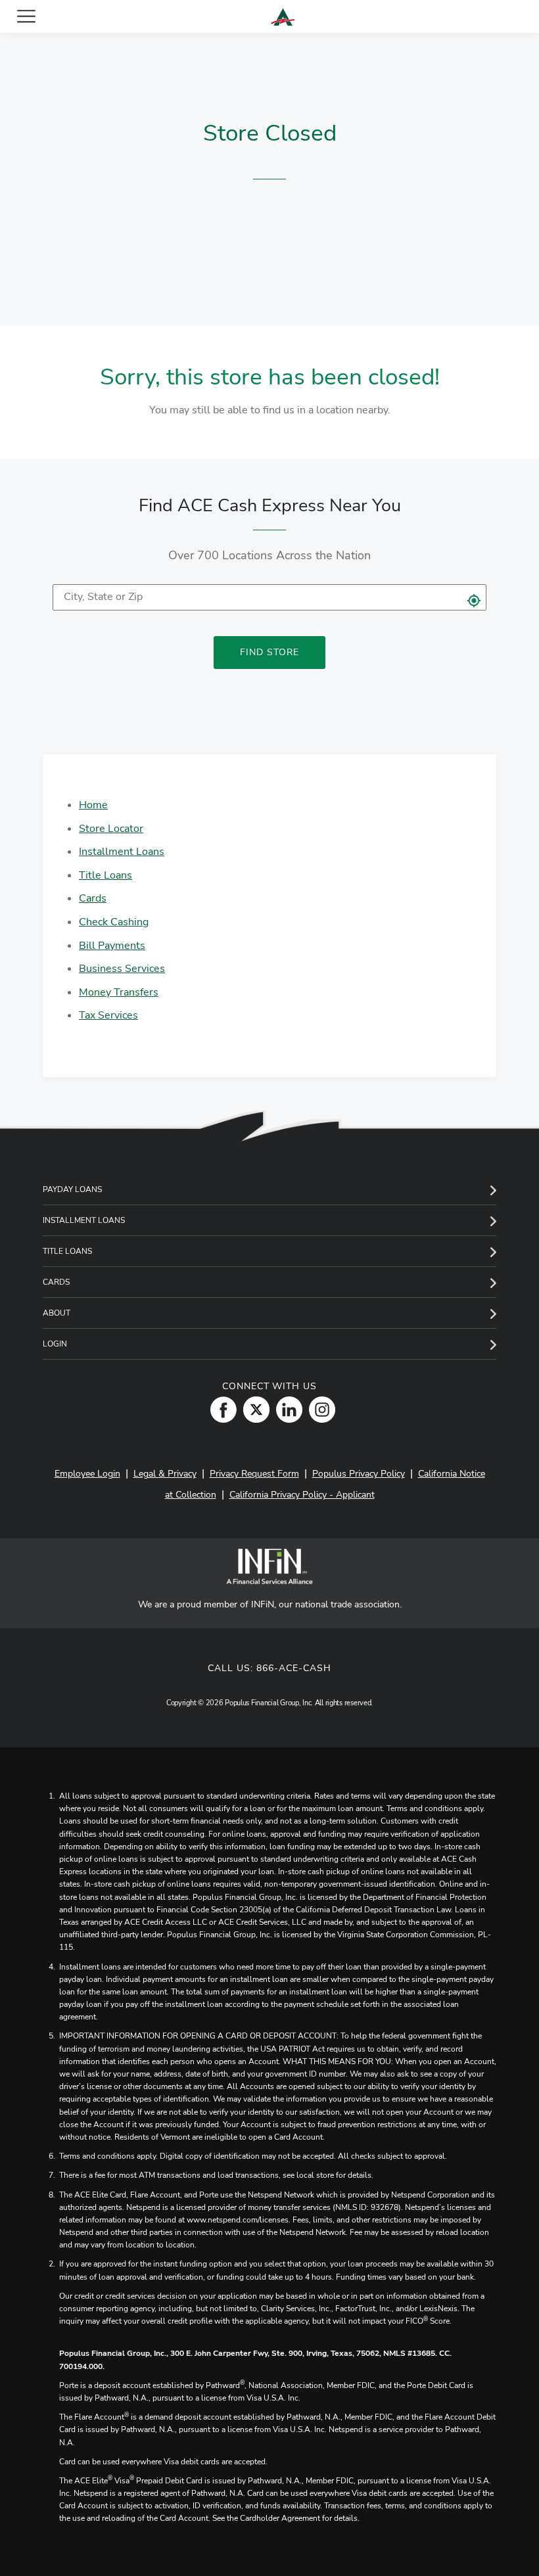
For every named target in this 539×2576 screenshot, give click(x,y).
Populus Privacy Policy (359, 1474)
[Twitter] (253, 1409)
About (57, 1313)
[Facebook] (220, 1409)
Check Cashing (114, 922)
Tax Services (108, 1015)
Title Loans (105, 875)
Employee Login (87, 1474)
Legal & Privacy (165, 1474)
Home (93, 805)
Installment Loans (122, 852)
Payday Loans (72, 1189)
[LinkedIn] (286, 1409)
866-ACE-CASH (294, 1668)
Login (55, 1344)
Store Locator (111, 829)
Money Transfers (119, 992)
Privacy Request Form (254, 1474)
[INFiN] (269, 1566)
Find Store (269, 652)
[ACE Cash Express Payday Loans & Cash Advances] (283, 17)
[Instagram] (319, 1409)
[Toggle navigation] (26, 16)
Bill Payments (112, 946)
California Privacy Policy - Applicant (302, 1495)
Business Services (122, 969)
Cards (93, 898)
